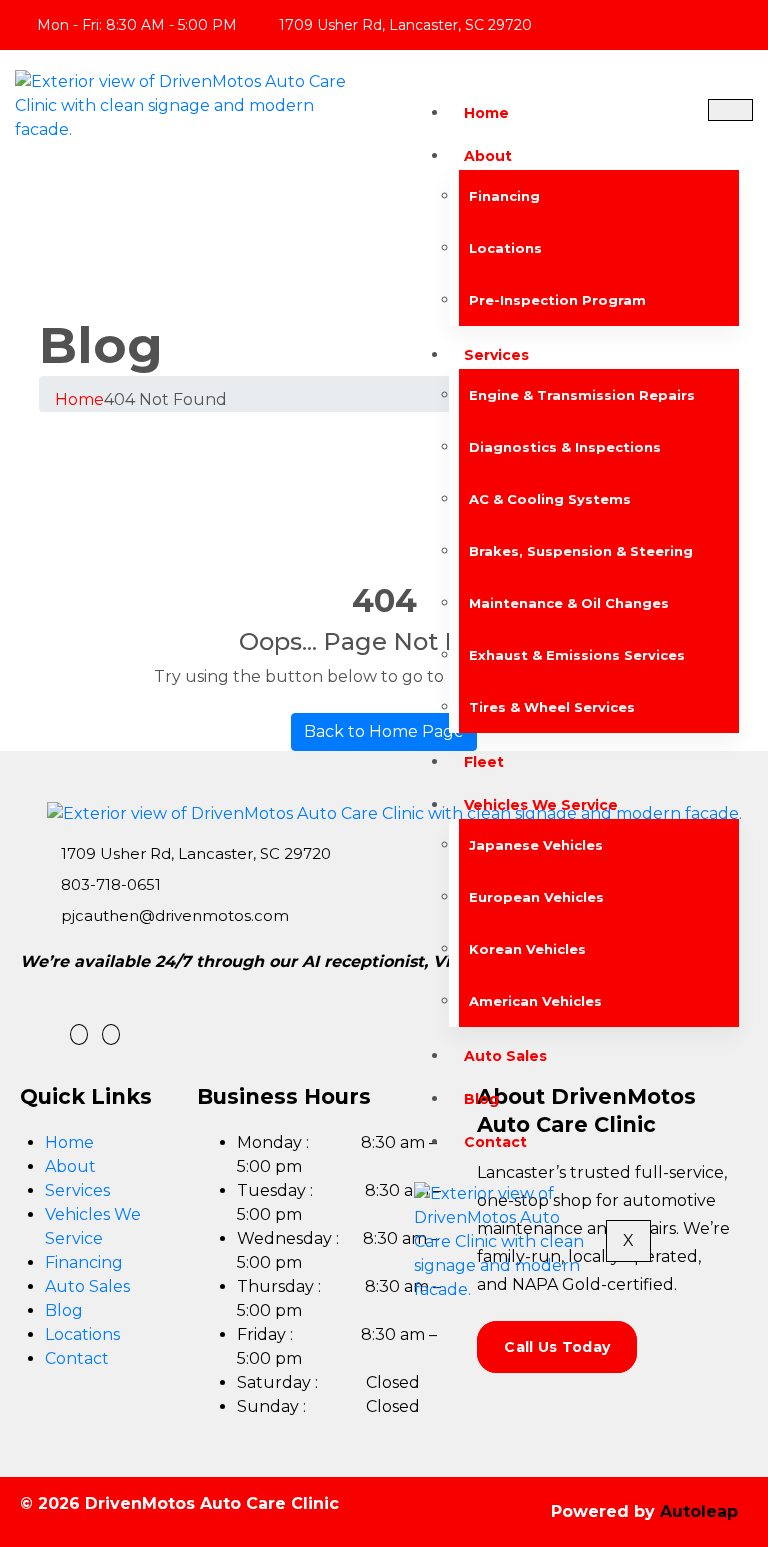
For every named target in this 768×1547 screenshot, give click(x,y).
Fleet (484, 762)
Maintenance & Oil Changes (569, 603)
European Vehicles (536, 897)
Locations (505, 248)
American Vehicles (535, 1001)
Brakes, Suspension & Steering (581, 551)
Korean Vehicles (527, 949)
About (488, 156)
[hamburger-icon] (730, 110)
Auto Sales (505, 1056)
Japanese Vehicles (536, 845)
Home (486, 113)
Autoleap (699, 1511)
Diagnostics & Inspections (565, 447)
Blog (481, 1099)
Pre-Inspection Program (557, 300)
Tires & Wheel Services (552, 707)
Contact (495, 1142)
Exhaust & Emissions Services (577, 655)
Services (496, 355)
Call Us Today (557, 1347)
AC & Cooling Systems (550, 499)
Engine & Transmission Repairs (582, 395)
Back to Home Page (384, 731)
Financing (504, 196)
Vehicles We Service (541, 805)
